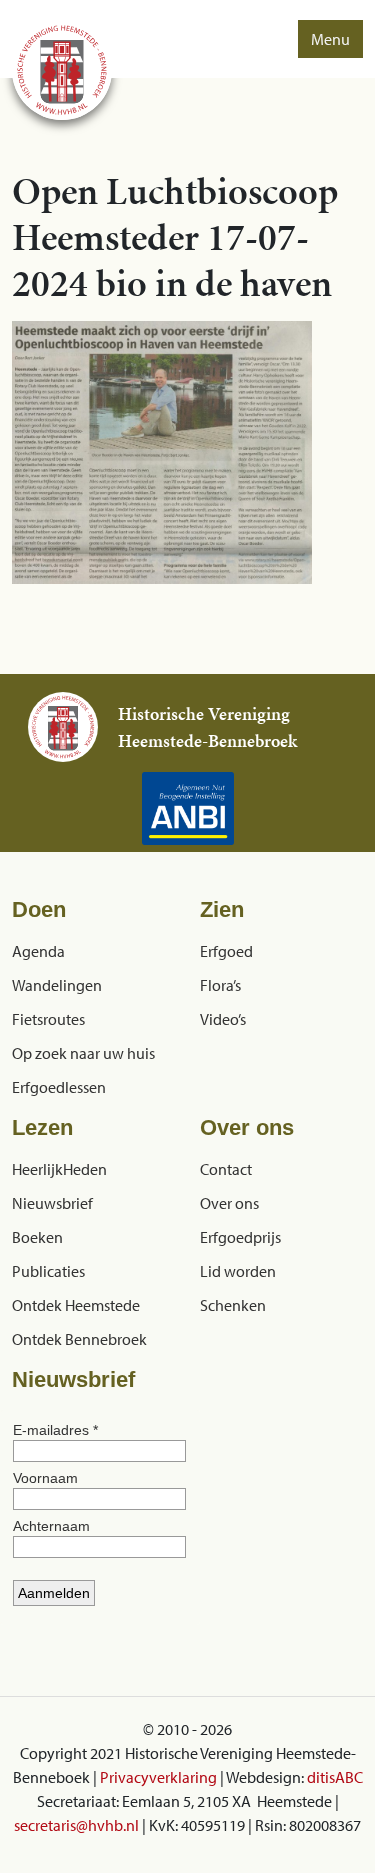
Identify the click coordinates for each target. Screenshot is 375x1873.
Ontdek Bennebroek (79, 1339)
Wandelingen (57, 985)
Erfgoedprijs (240, 1237)
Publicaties (48, 1271)
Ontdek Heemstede (76, 1305)
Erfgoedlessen (59, 1087)
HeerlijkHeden (59, 1169)
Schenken (233, 1305)
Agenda (38, 951)
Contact (226, 1169)
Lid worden (238, 1271)
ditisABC (335, 1777)
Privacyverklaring (158, 1777)
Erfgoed (226, 951)
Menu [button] (330, 39)
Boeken (37, 1237)
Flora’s (220, 985)
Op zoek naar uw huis (83, 1053)
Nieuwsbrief (52, 1203)
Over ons (229, 1203)
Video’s (223, 1019)
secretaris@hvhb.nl (76, 1825)
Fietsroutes (48, 1019)
